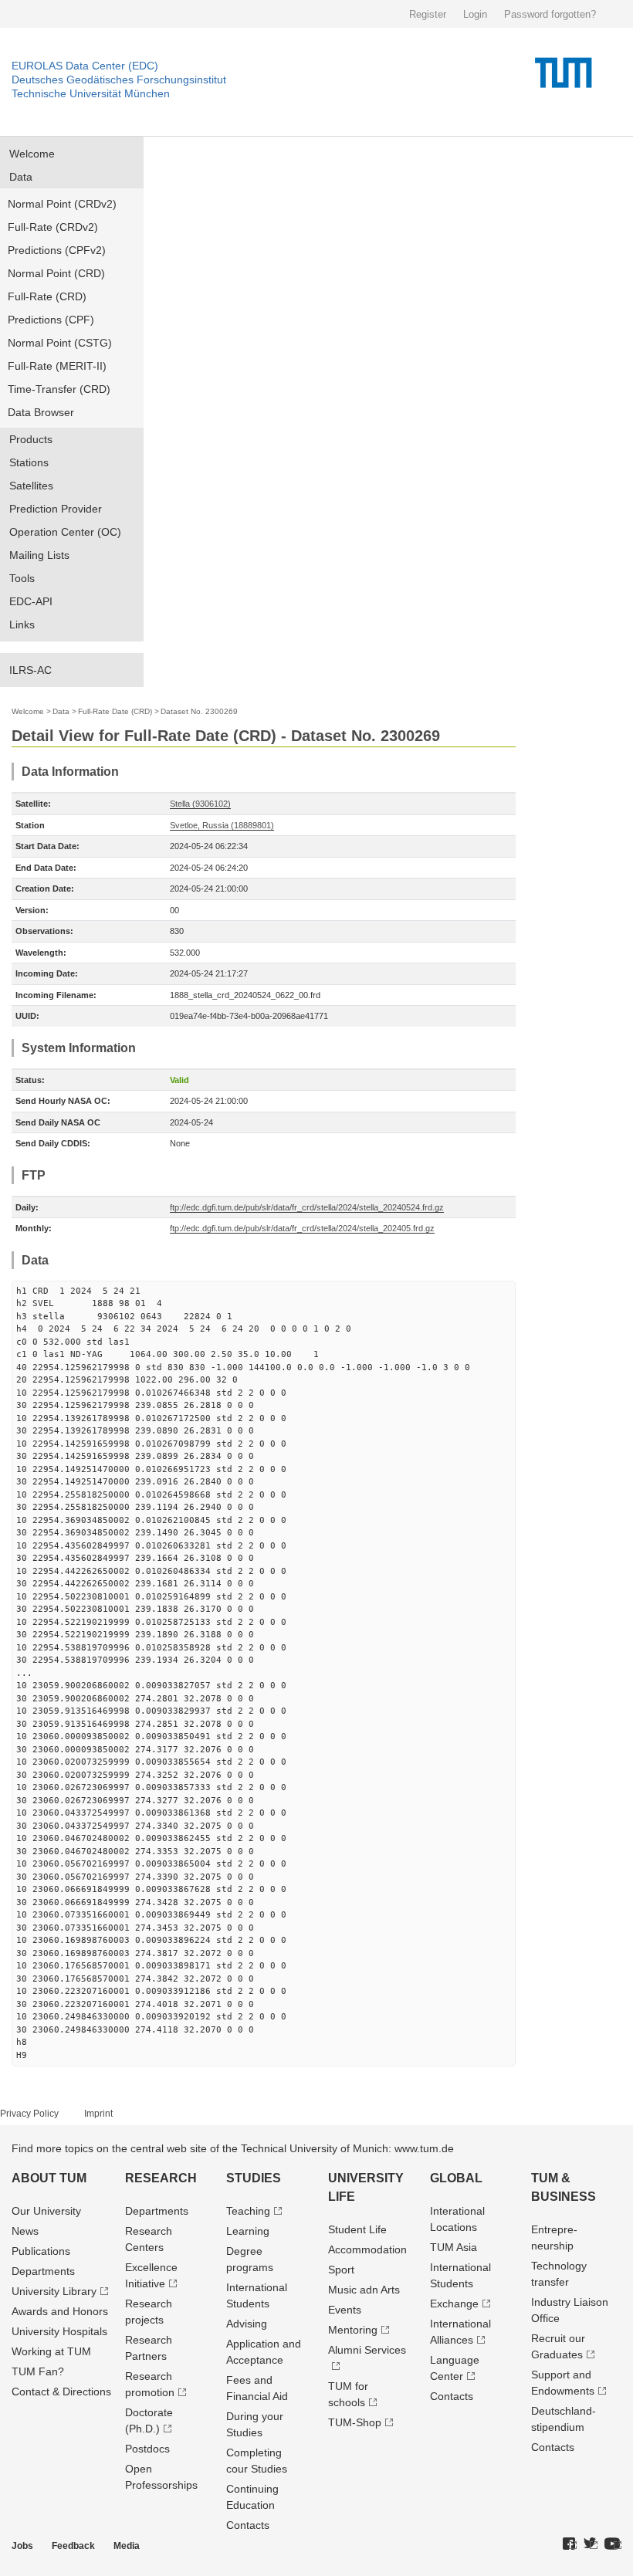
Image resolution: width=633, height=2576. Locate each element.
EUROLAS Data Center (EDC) (85, 66)
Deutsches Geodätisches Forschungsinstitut (119, 80)
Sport (341, 2270)
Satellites (31, 486)
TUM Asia (454, 2247)
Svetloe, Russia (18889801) (222, 825)
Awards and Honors (60, 2311)
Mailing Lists (39, 555)
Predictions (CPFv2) (57, 250)
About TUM (49, 2178)
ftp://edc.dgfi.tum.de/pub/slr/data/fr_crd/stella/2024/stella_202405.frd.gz (302, 1228)
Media (127, 2546)
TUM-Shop (355, 2422)
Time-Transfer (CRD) (59, 389)
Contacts (248, 2525)
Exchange (454, 2304)
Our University (46, 2211)
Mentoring (353, 2330)
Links (22, 625)
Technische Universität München (91, 93)
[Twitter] (591, 2544)
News (25, 2231)
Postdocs (147, 2449)
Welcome (32, 154)
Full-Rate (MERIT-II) (57, 366)
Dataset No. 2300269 (199, 711)
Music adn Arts (364, 2290)
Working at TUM (51, 2351)
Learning (248, 2231)
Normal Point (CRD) (56, 273)
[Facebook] (570, 2544)
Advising (247, 2324)
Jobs (22, 2546)
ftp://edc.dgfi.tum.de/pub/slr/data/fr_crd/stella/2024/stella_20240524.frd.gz (307, 1207)
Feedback (73, 2546)
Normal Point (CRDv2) (62, 204)
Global (456, 2178)
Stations (29, 462)
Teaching (248, 2211)
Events (345, 2310)
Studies (254, 2178)
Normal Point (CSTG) (60, 343)
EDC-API (31, 601)
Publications (41, 2251)
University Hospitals (59, 2331)
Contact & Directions (61, 2392)
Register (428, 14)
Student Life (357, 2229)
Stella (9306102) (200, 804)
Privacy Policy (29, 2114)
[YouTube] (613, 2544)
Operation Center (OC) (65, 532)
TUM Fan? (38, 2371)
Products (31, 439)
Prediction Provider (56, 509)
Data (21, 177)
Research (161, 2178)
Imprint (98, 2114)
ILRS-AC (30, 670)
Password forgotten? (550, 14)
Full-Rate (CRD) (47, 296)
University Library (54, 2291)
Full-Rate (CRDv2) (53, 227)
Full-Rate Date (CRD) (115, 711)
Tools (22, 578)
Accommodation (367, 2249)
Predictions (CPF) (51, 320)
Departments (43, 2271)
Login (475, 14)
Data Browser (41, 412)
